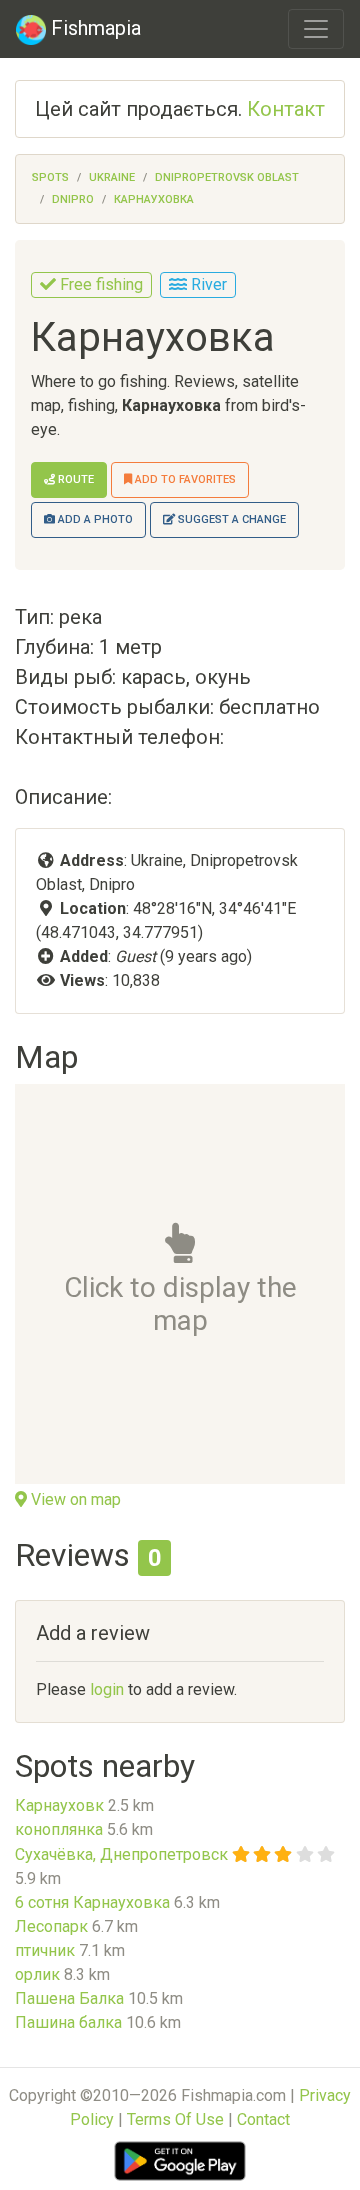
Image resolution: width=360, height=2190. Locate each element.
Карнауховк (59, 1805)
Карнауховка (154, 199)
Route (74, 479)
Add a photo (94, 519)
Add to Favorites (184, 479)
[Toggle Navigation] (316, 29)
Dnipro (73, 199)
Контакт (286, 109)
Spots (50, 177)
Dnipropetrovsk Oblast (227, 177)
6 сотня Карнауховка (92, 1902)
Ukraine (112, 177)
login (107, 1689)
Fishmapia (93, 28)
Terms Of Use (175, 2119)
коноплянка (59, 1829)
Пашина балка (68, 2022)
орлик (37, 1974)
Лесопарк (51, 1926)
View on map (74, 1499)
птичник (45, 1950)
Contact (263, 2119)
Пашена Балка (69, 1998)
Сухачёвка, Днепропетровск (121, 1854)
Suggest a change (230, 519)
